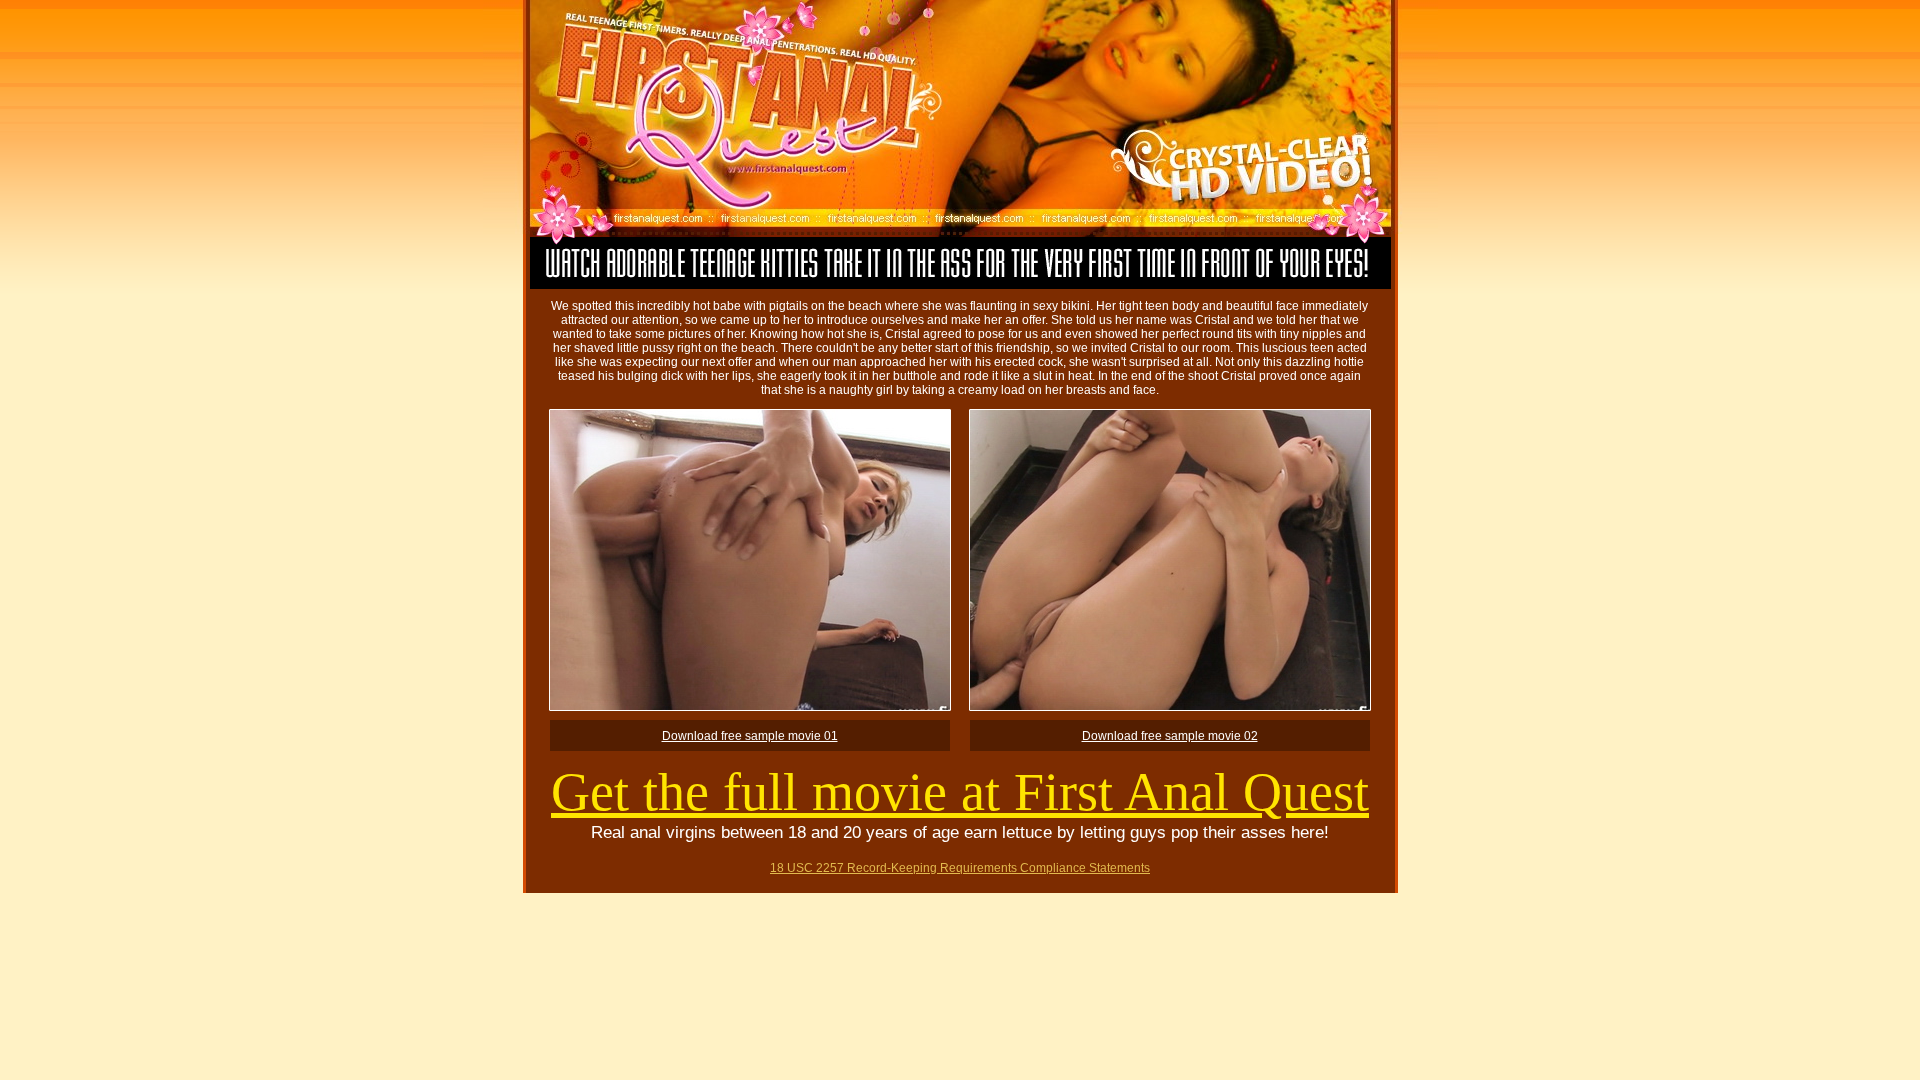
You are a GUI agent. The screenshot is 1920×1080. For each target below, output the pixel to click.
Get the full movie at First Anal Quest (960, 792)
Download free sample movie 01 (750, 736)
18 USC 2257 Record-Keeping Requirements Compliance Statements (960, 868)
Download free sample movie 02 (1170, 736)
